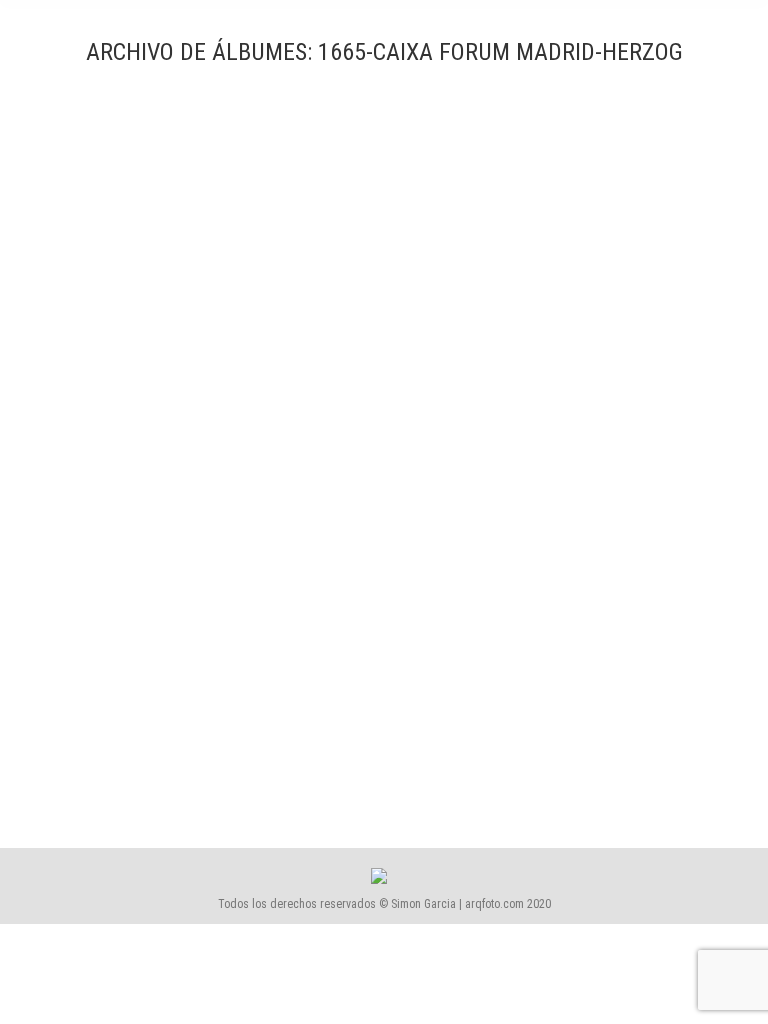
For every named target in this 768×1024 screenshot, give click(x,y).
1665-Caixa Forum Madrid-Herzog (171, 732)
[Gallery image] (384, 411)
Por (310, 768)
